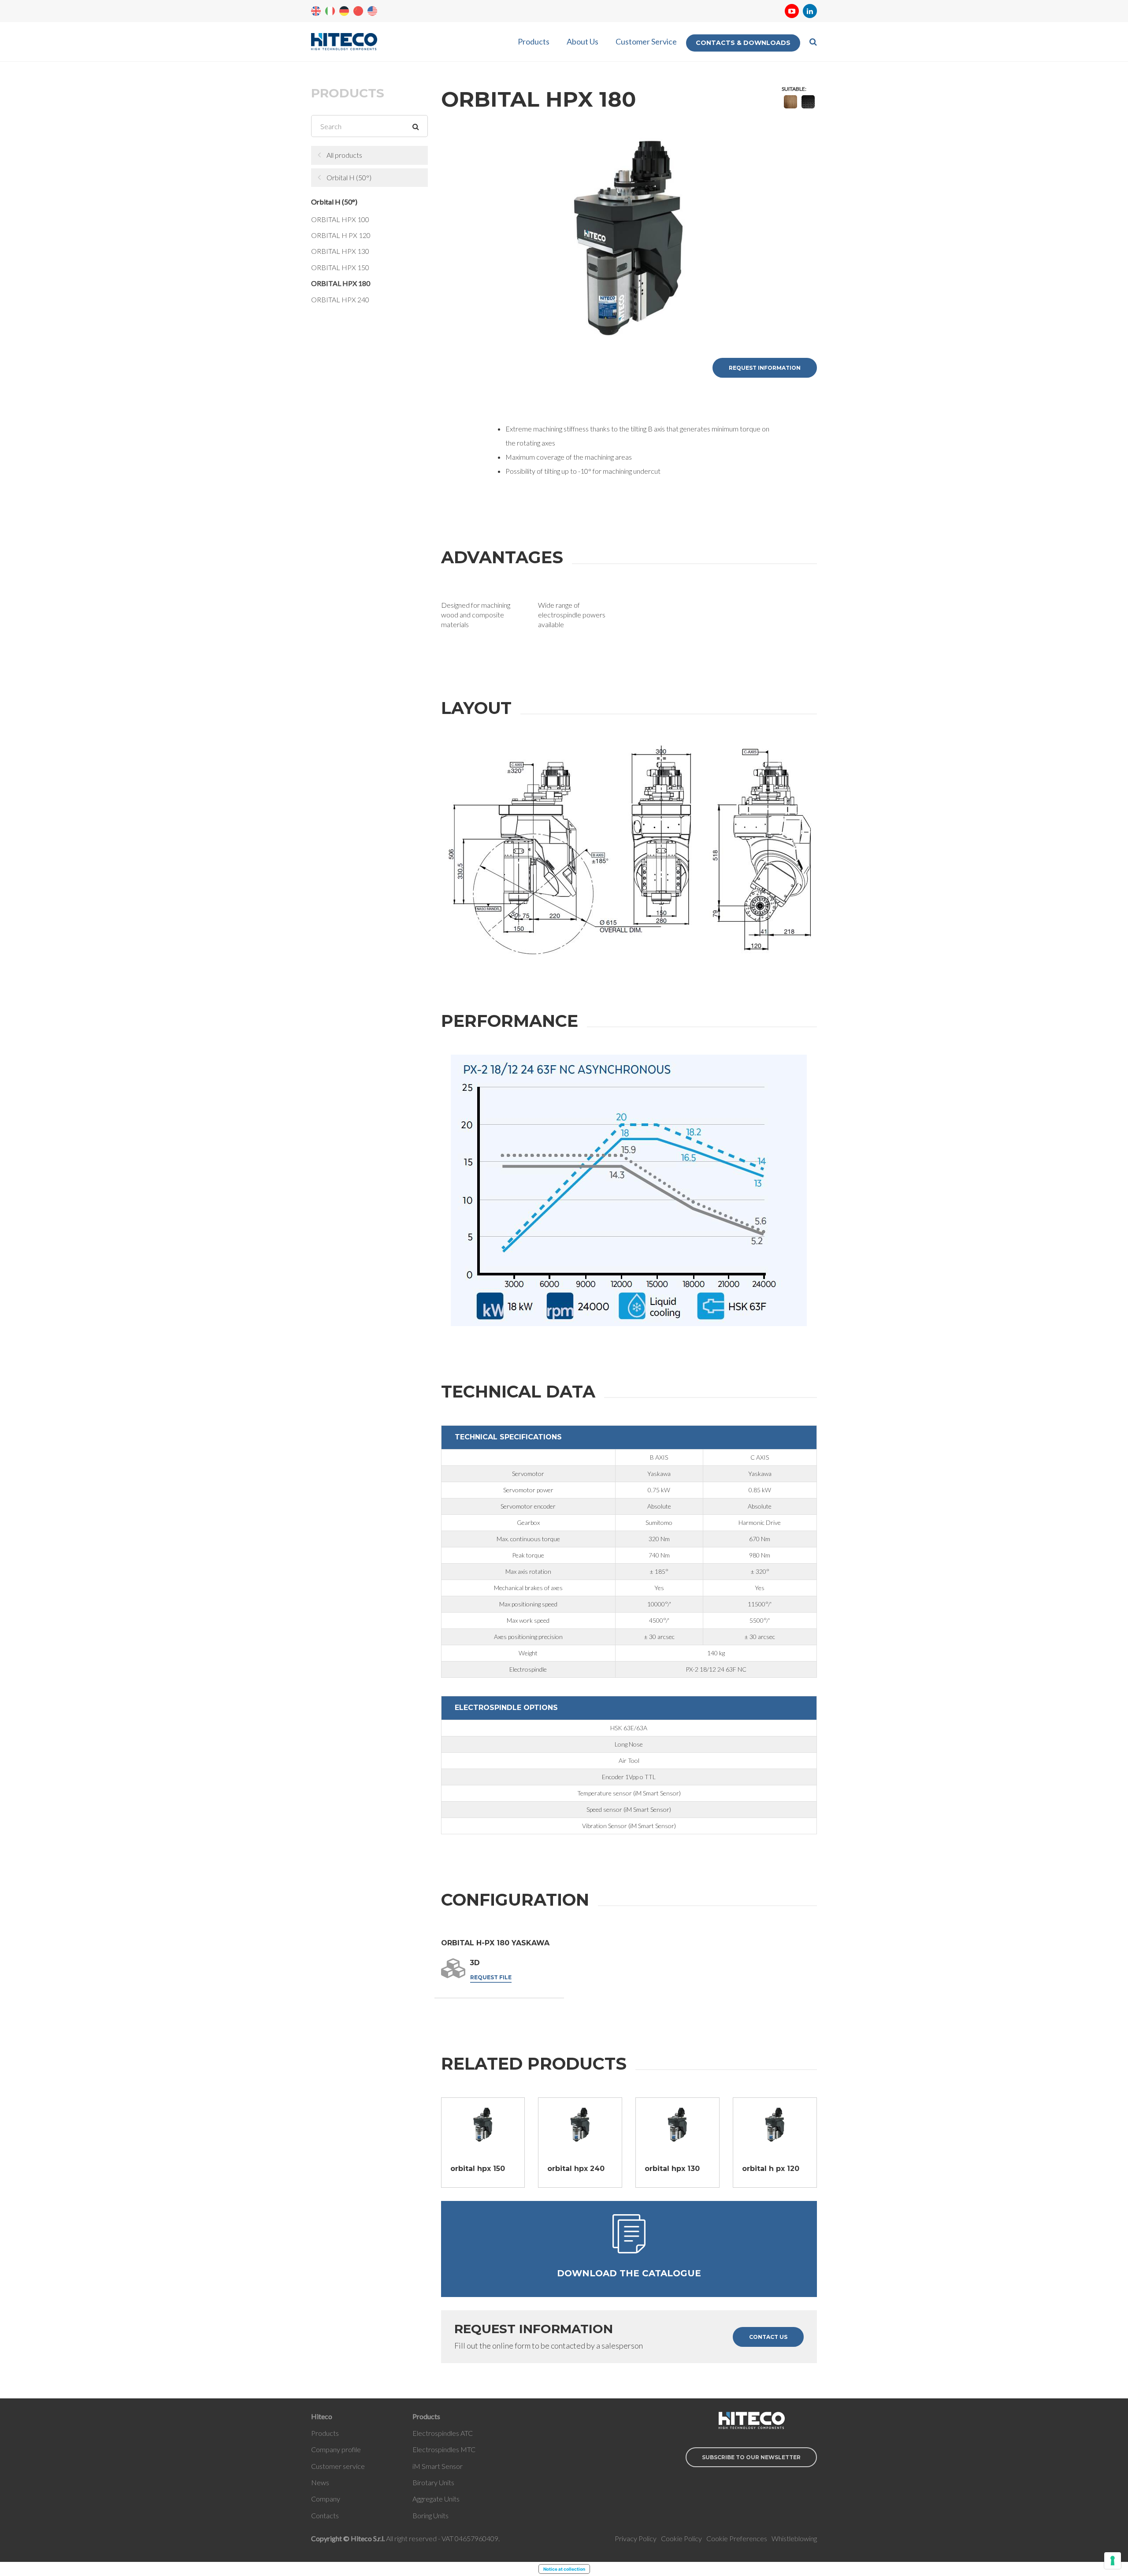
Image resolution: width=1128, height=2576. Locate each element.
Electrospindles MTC (444, 2449)
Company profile (336, 2449)
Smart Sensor (442, 2466)
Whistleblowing (794, 2538)
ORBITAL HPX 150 (340, 267)
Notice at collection (564, 2569)
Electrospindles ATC (443, 2433)
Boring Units (430, 2515)
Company (326, 2499)
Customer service (338, 2466)
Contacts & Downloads (743, 43)
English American (372, 11)
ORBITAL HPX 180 (341, 283)
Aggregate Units (436, 2499)
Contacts (325, 2515)
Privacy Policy (636, 2538)
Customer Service (646, 41)
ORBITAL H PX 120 (341, 235)
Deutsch (344, 11)
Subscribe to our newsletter (751, 2457)
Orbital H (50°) (349, 177)
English (316, 11)
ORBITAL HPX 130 (340, 251)
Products (534, 41)
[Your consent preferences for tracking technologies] (1113, 2561)
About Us (583, 41)
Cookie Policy (681, 2538)
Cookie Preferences (737, 2538)
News (320, 2482)
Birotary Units (433, 2482)
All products (344, 155)
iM (417, 2466)
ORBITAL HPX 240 (340, 299)
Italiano (330, 11)
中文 (358, 11)
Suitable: (794, 89)
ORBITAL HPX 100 (340, 219)
